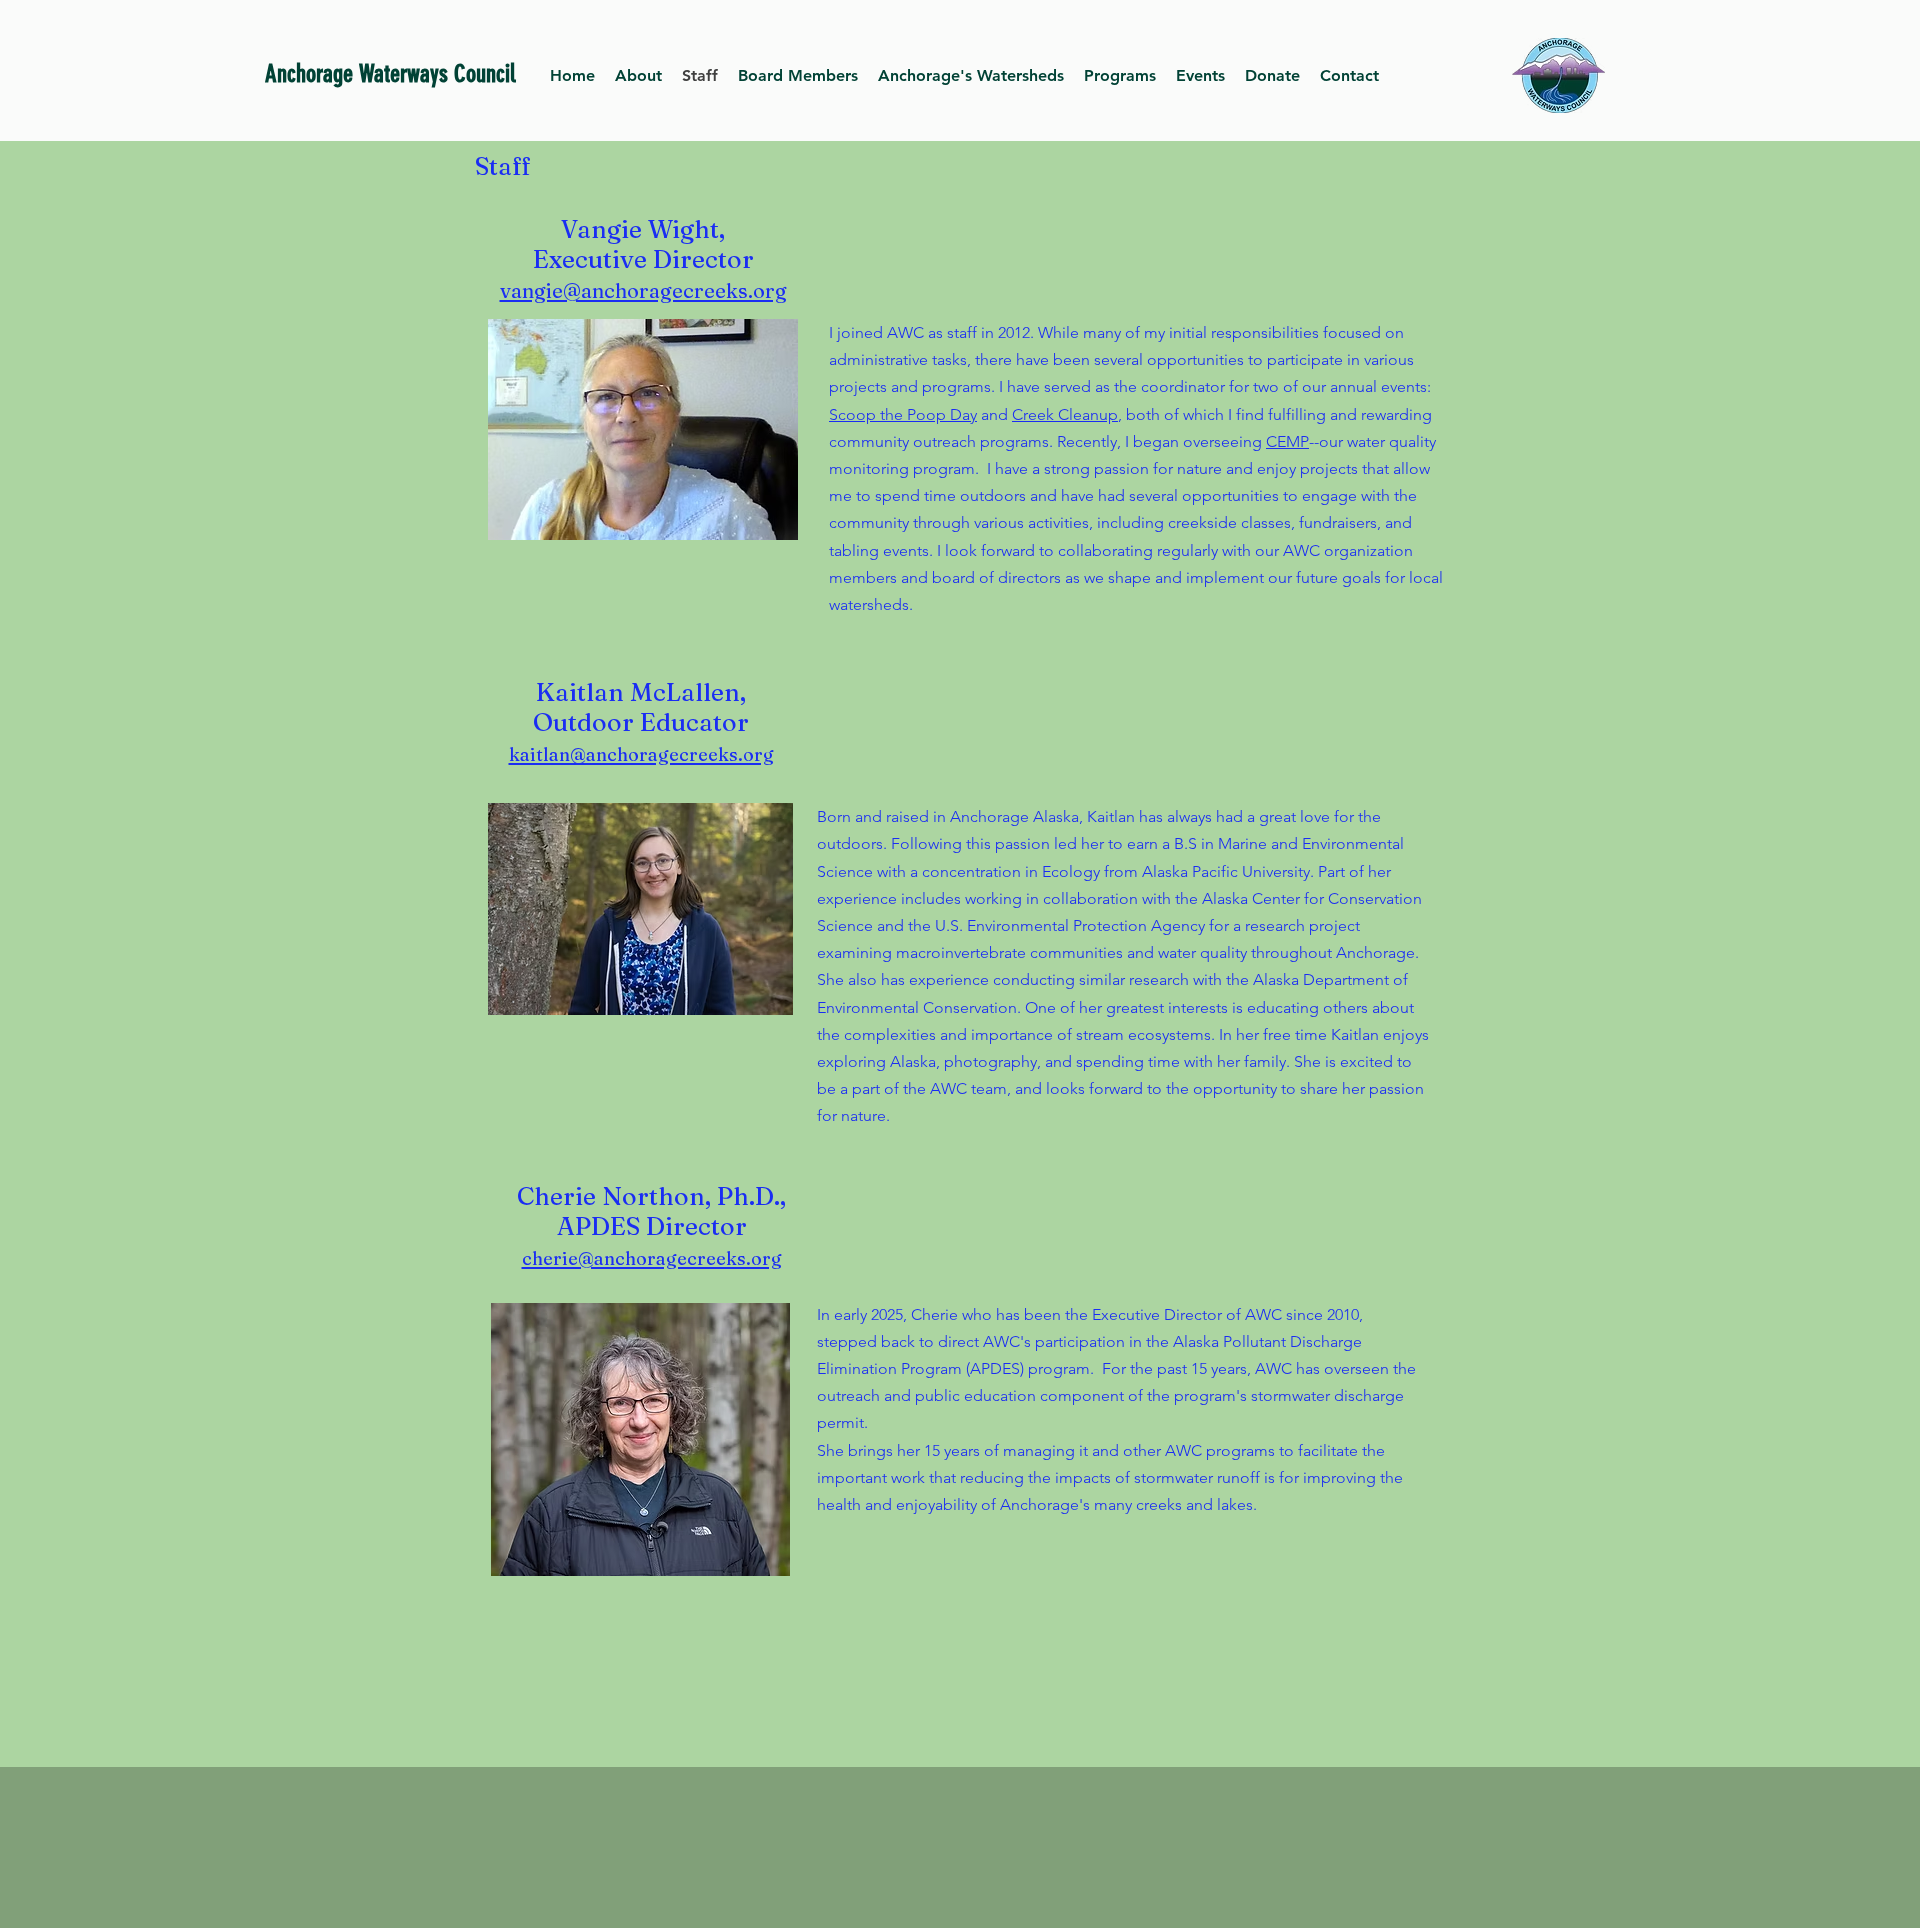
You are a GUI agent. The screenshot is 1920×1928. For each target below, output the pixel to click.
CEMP (1287, 441)
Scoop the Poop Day (903, 414)
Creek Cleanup (1065, 414)
